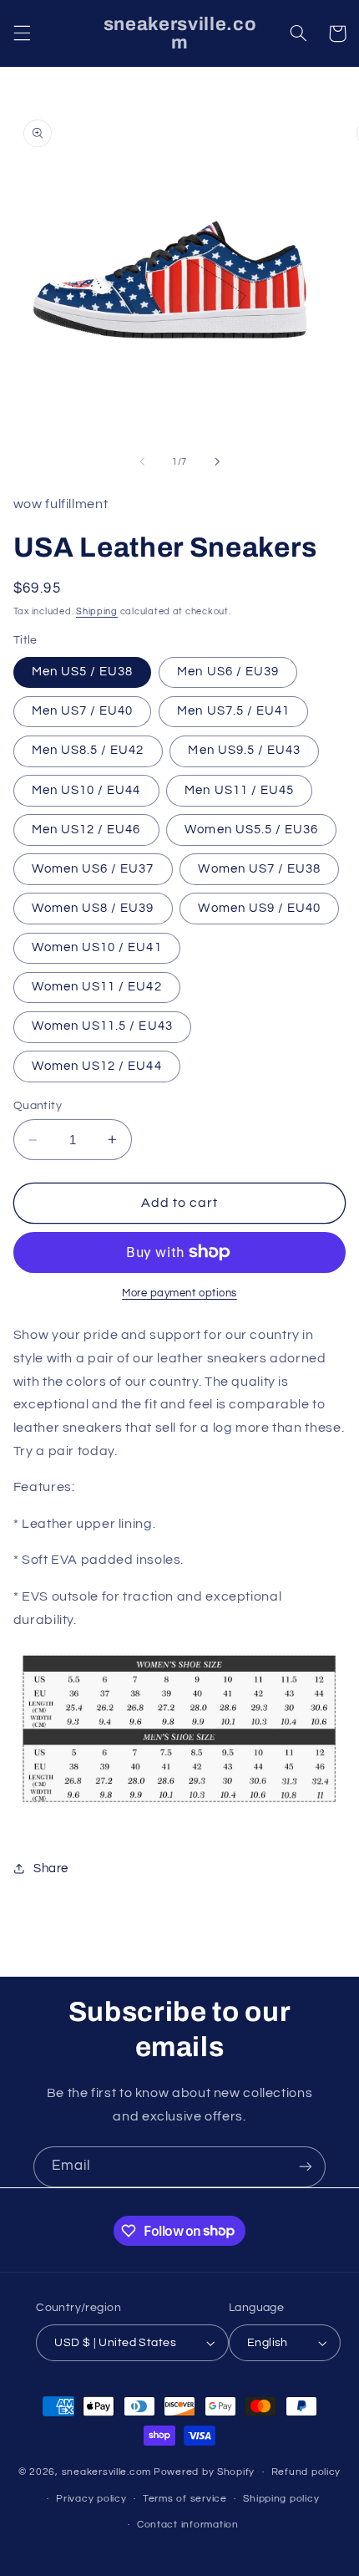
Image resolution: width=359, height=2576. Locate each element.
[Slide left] (142, 461)
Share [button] (51, 1868)
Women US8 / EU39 (93, 908)
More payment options (179, 1293)
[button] (22, 33)
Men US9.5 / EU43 (244, 750)
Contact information (188, 2525)
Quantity (38, 1106)
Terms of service (185, 2499)
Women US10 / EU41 (97, 947)
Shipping (97, 611)
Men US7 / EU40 (83, 711)
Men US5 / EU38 (83, 672)
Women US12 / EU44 (97, 1066)
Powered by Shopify (204, 2472)
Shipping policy (281, 2499)
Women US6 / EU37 (93, 869)
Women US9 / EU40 (259, 908)
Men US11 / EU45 (239, 790)
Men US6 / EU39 (228, 672)
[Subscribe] (306, 2167)
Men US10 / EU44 (86, 790)
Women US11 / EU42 (97, 987)
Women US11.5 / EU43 (102, 1026)
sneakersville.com (107, 2472)
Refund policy (306, 2472)
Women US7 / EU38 (259, 869)
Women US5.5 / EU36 (251, 830)
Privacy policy (91, 2499)
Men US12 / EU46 (86, 830)
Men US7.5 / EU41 (233, 711)
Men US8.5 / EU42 (88, 750)
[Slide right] (217, 461)
